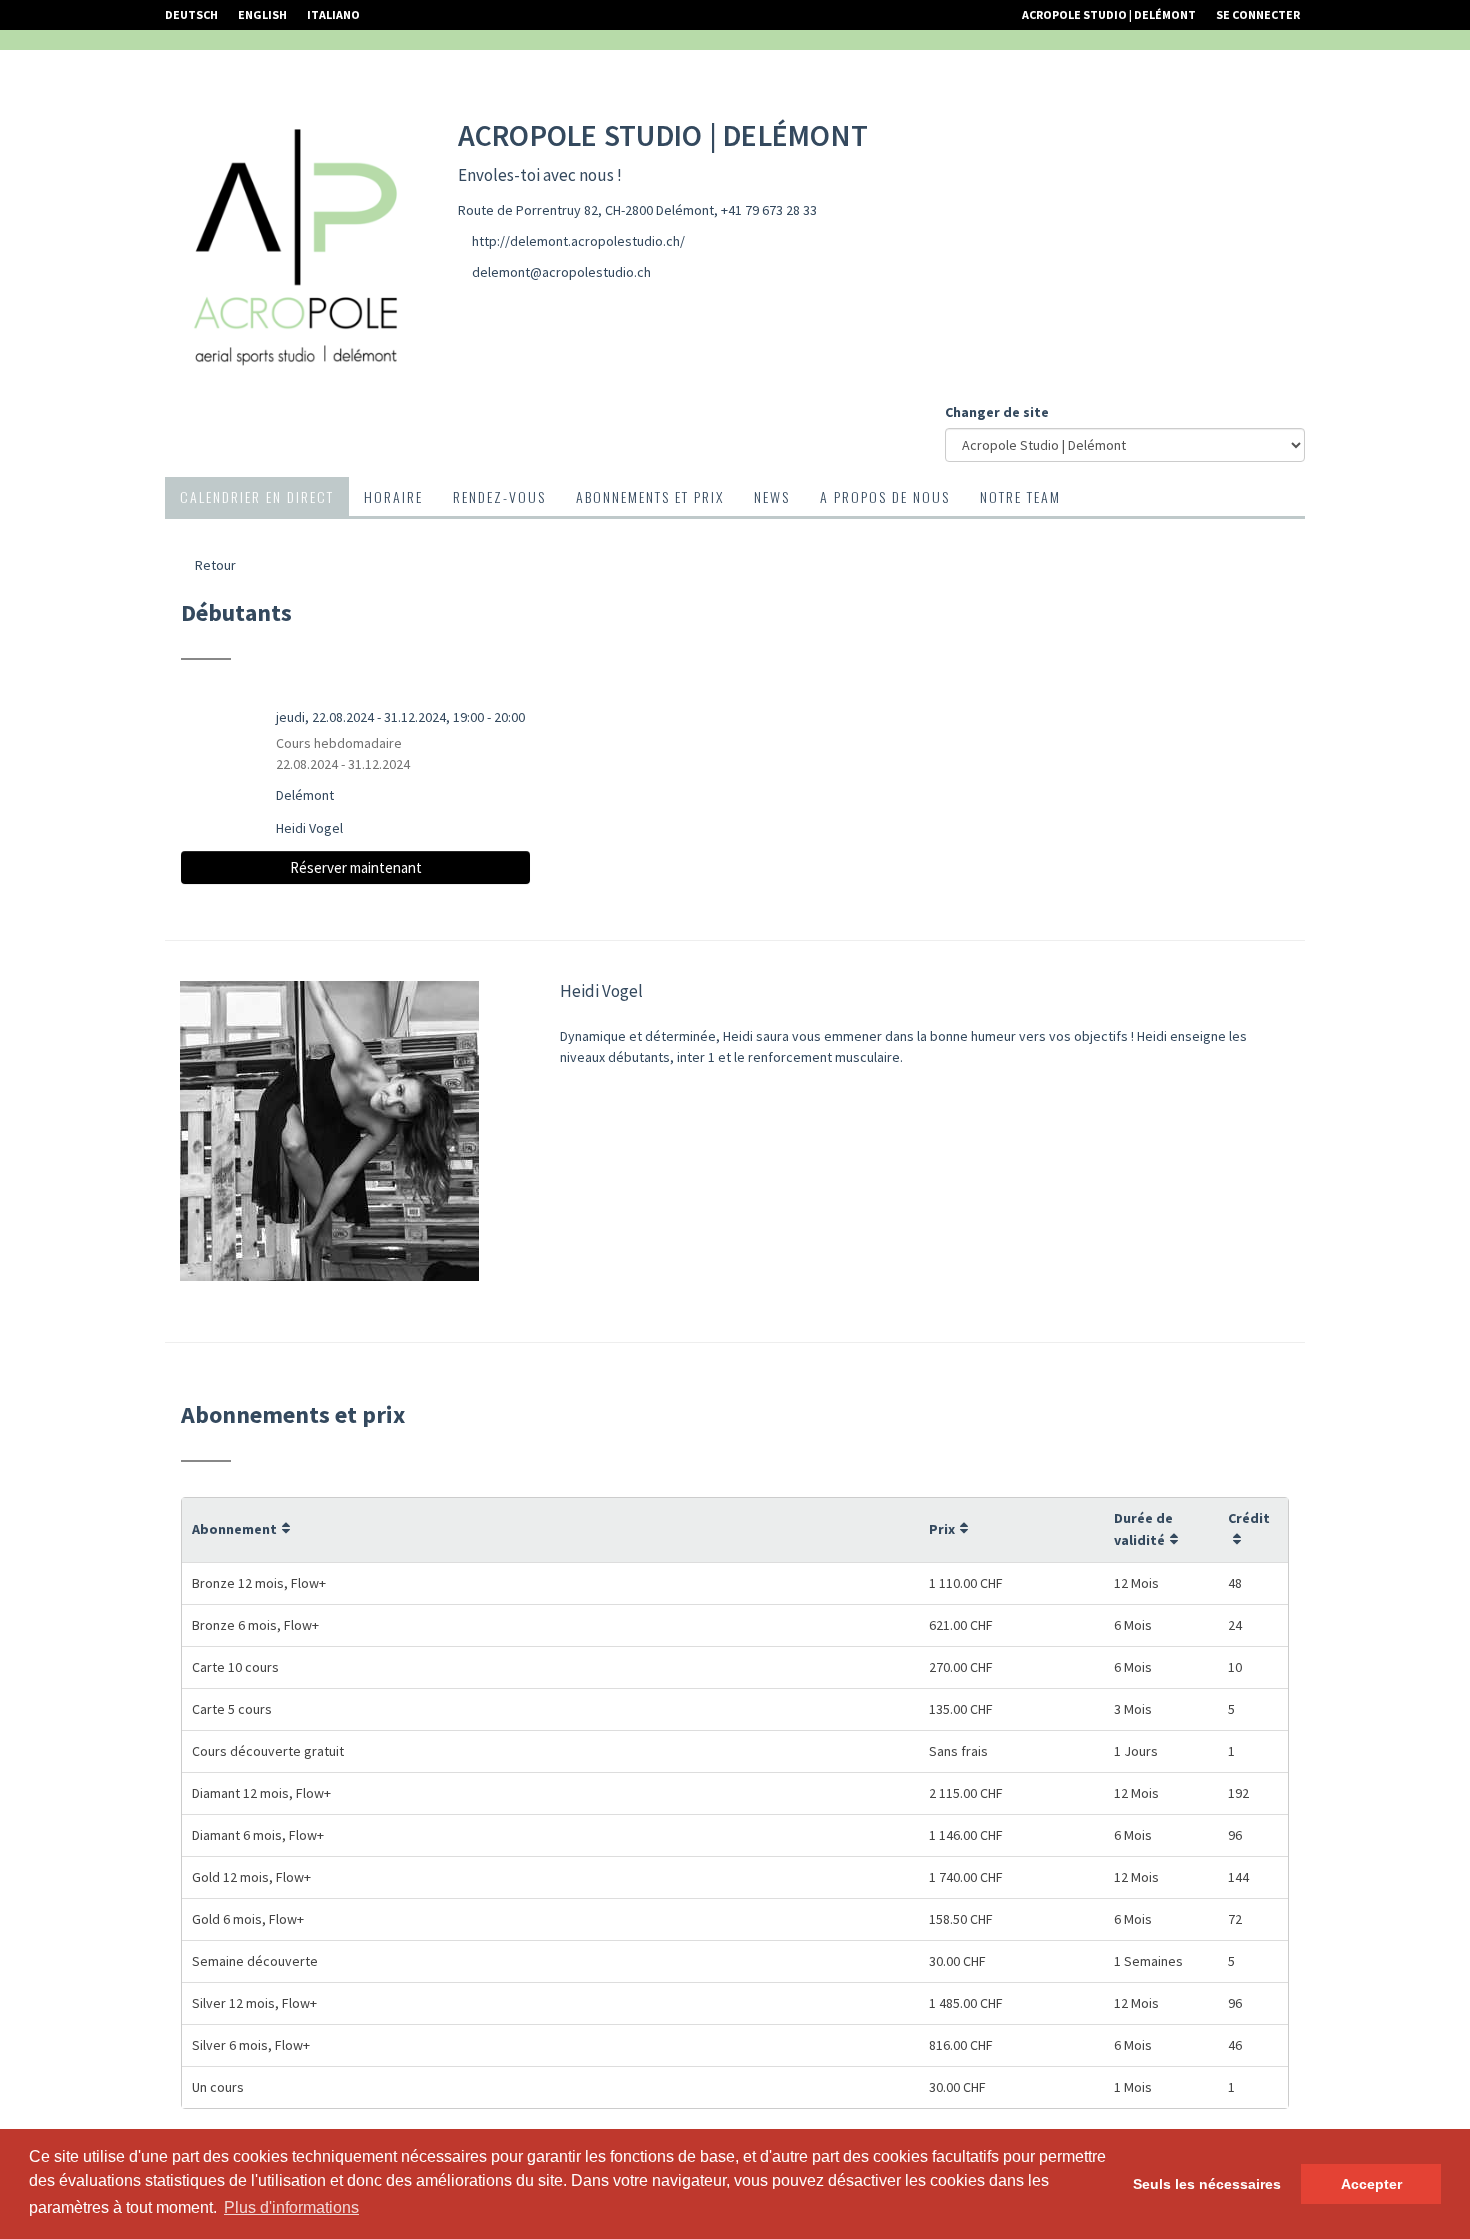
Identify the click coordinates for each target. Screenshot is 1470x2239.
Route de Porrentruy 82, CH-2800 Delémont (586, 210)
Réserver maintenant (356, 867)
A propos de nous (885, 496)
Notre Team (1020, 496)
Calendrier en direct (257, 496)
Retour (214, 565)
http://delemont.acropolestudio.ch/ (578, 241)
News (772, 496)
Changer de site (997, 412)
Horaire (393, 496)
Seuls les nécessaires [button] (1207, 2184)
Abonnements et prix (650, 496)
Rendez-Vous (499, 496)
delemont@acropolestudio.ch (561, 272)
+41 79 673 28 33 (769, 210)
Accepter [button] (1371, 2184)
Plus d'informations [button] (291, 2207)
